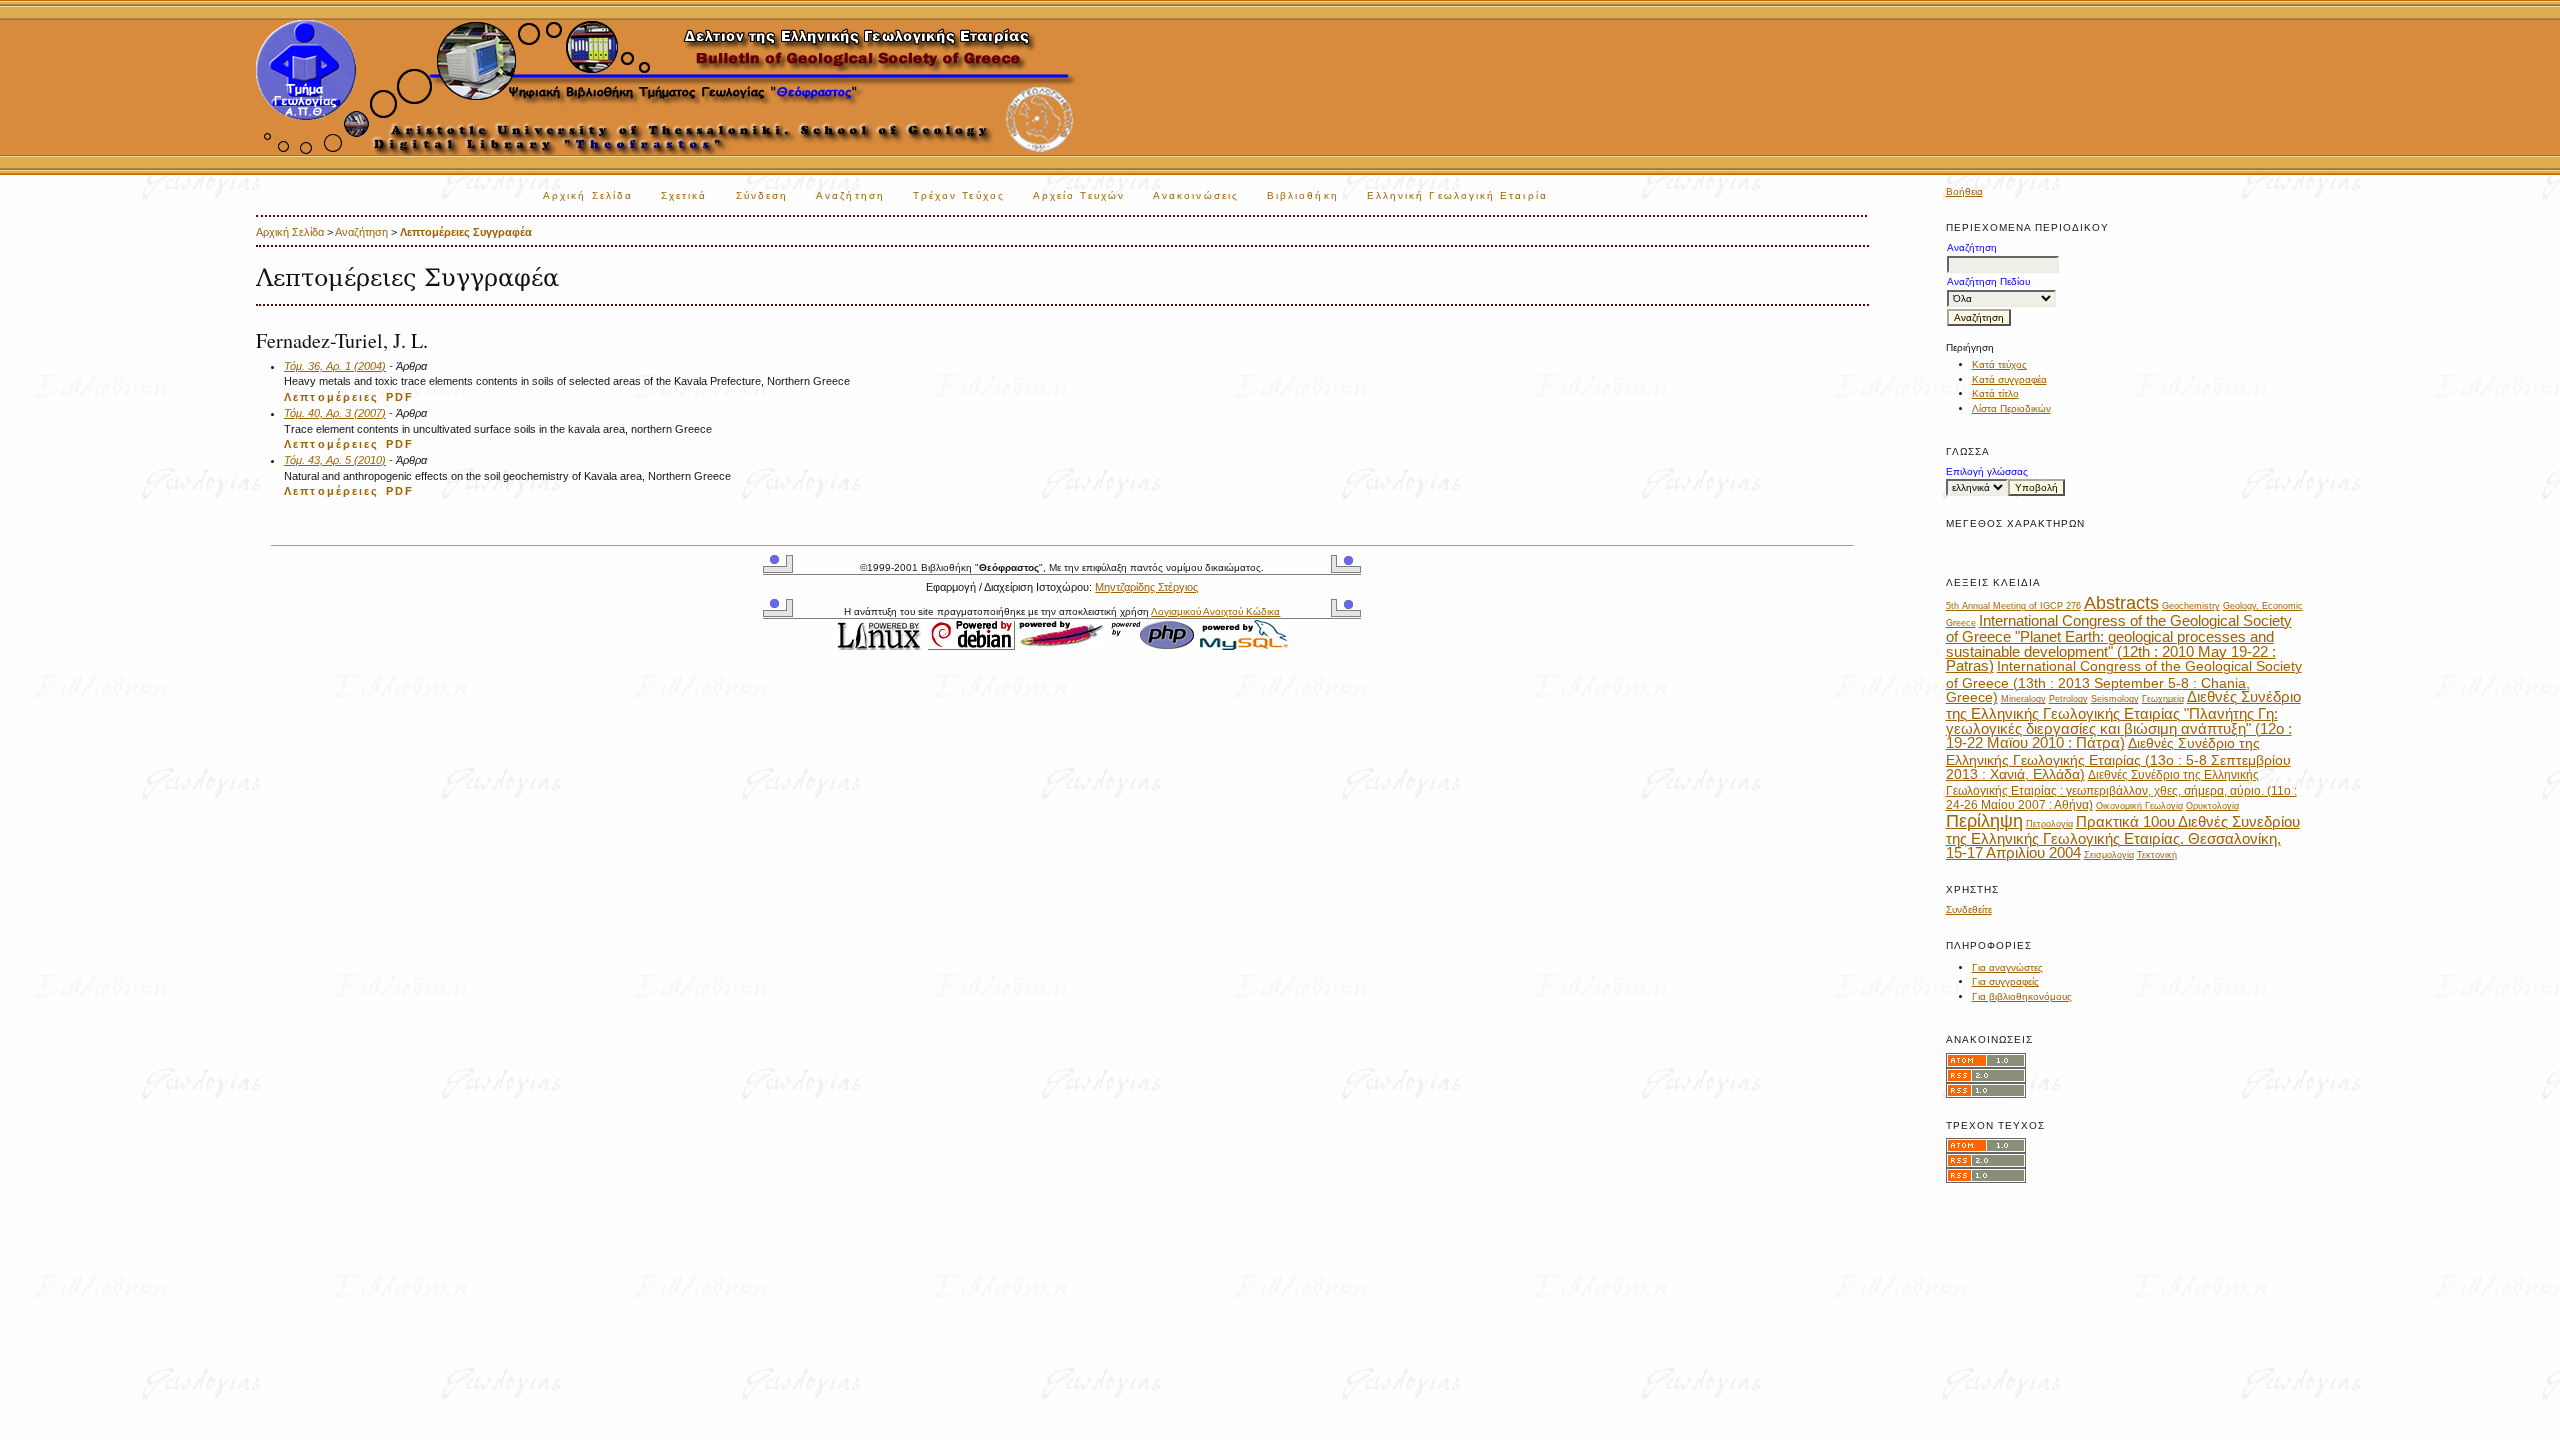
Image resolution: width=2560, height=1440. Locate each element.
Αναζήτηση (850, 195)
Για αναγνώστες (2007, 967)
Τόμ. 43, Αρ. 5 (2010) (335, 460)
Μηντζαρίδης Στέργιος (1146, 587)
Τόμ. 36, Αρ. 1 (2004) (335, 366)
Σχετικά (684, 195)
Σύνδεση (762, 195)
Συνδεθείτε (1969, 909)
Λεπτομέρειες (332, 397)
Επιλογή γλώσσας (1987, 471)
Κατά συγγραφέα (2009, 379)
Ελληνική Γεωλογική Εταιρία (1457, 195)
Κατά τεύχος (1999, 364)
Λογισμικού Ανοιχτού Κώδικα (1215, 611)
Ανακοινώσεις (1196, 195)
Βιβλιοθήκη (1303, 195)
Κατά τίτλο (1995, 393)
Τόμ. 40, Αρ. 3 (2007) (335, 413)
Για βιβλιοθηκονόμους (2022, 996)
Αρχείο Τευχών (1079, 195)
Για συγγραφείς (2005, 981)
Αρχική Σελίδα (588, 195)
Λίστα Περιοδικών (2011, 408)
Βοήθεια (1964, 191)
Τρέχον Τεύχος (959, 195)
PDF (400, 397)
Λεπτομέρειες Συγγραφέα (466, 232)
